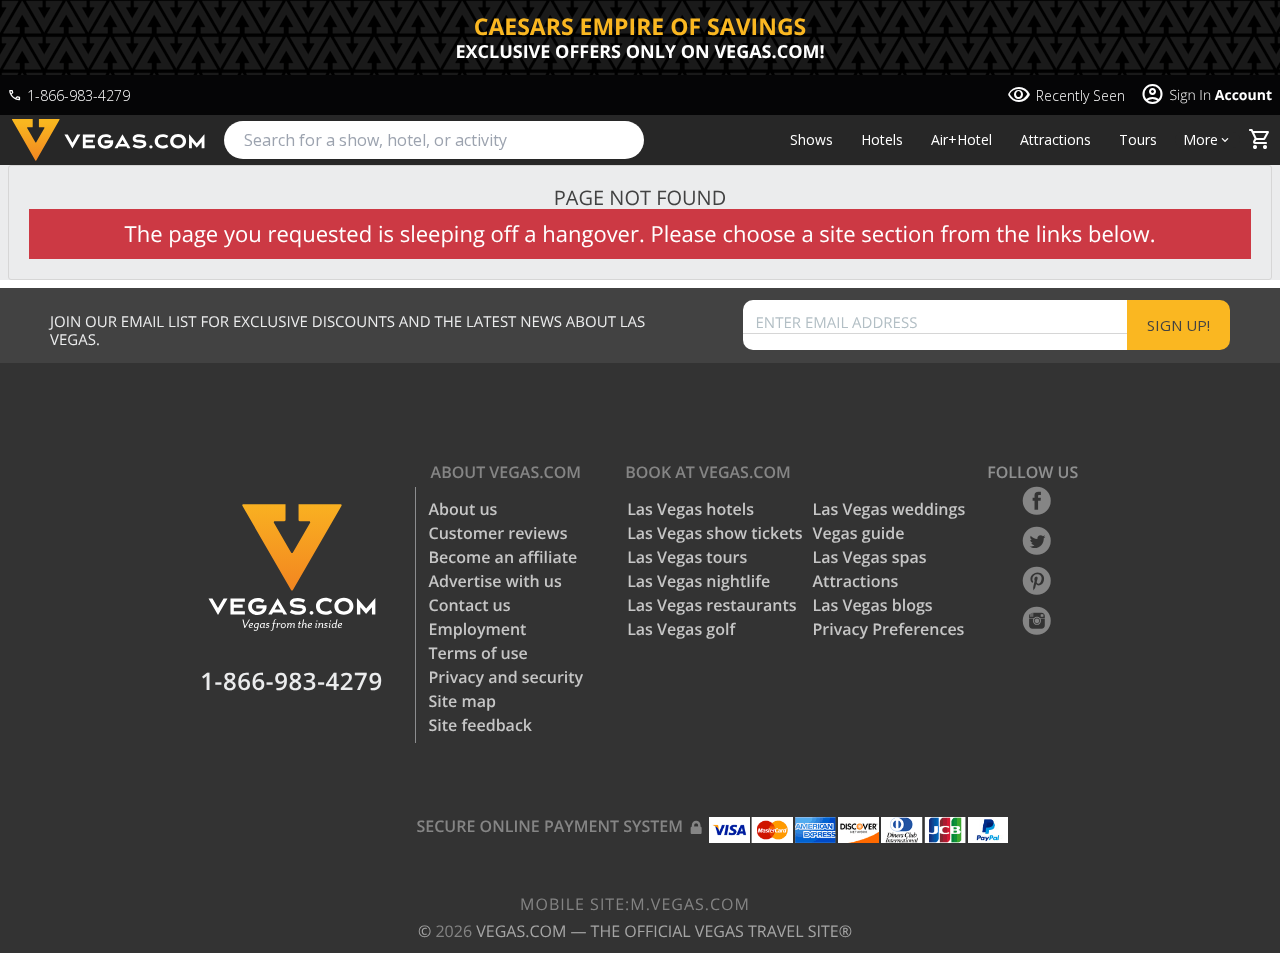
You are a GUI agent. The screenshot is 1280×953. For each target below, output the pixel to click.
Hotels (882, 140)
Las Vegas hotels (690, 509)
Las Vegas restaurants (711, 605)
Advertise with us (495, 581)
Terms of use (478, 653)
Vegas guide (859, 533)
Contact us (470, 605)
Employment (478, 629)
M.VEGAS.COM (635, 904)
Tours (1138, 140)
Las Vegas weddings (889, 509)
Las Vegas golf (681, 629)
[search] (434, 140)
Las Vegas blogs (873, 605)
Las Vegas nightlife (698, 581)
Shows (811, 140)
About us (463, 509)
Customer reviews (498, 533)
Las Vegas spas (870, 557)
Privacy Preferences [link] (889, 629)
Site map (462, 701)
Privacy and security (506, 677)
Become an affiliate (503, 557)
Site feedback (481, 725)
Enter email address (837, 323)
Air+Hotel (961, 140)
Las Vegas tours (687, 557)
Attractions (1055, 140)
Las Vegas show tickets (714, 533)
